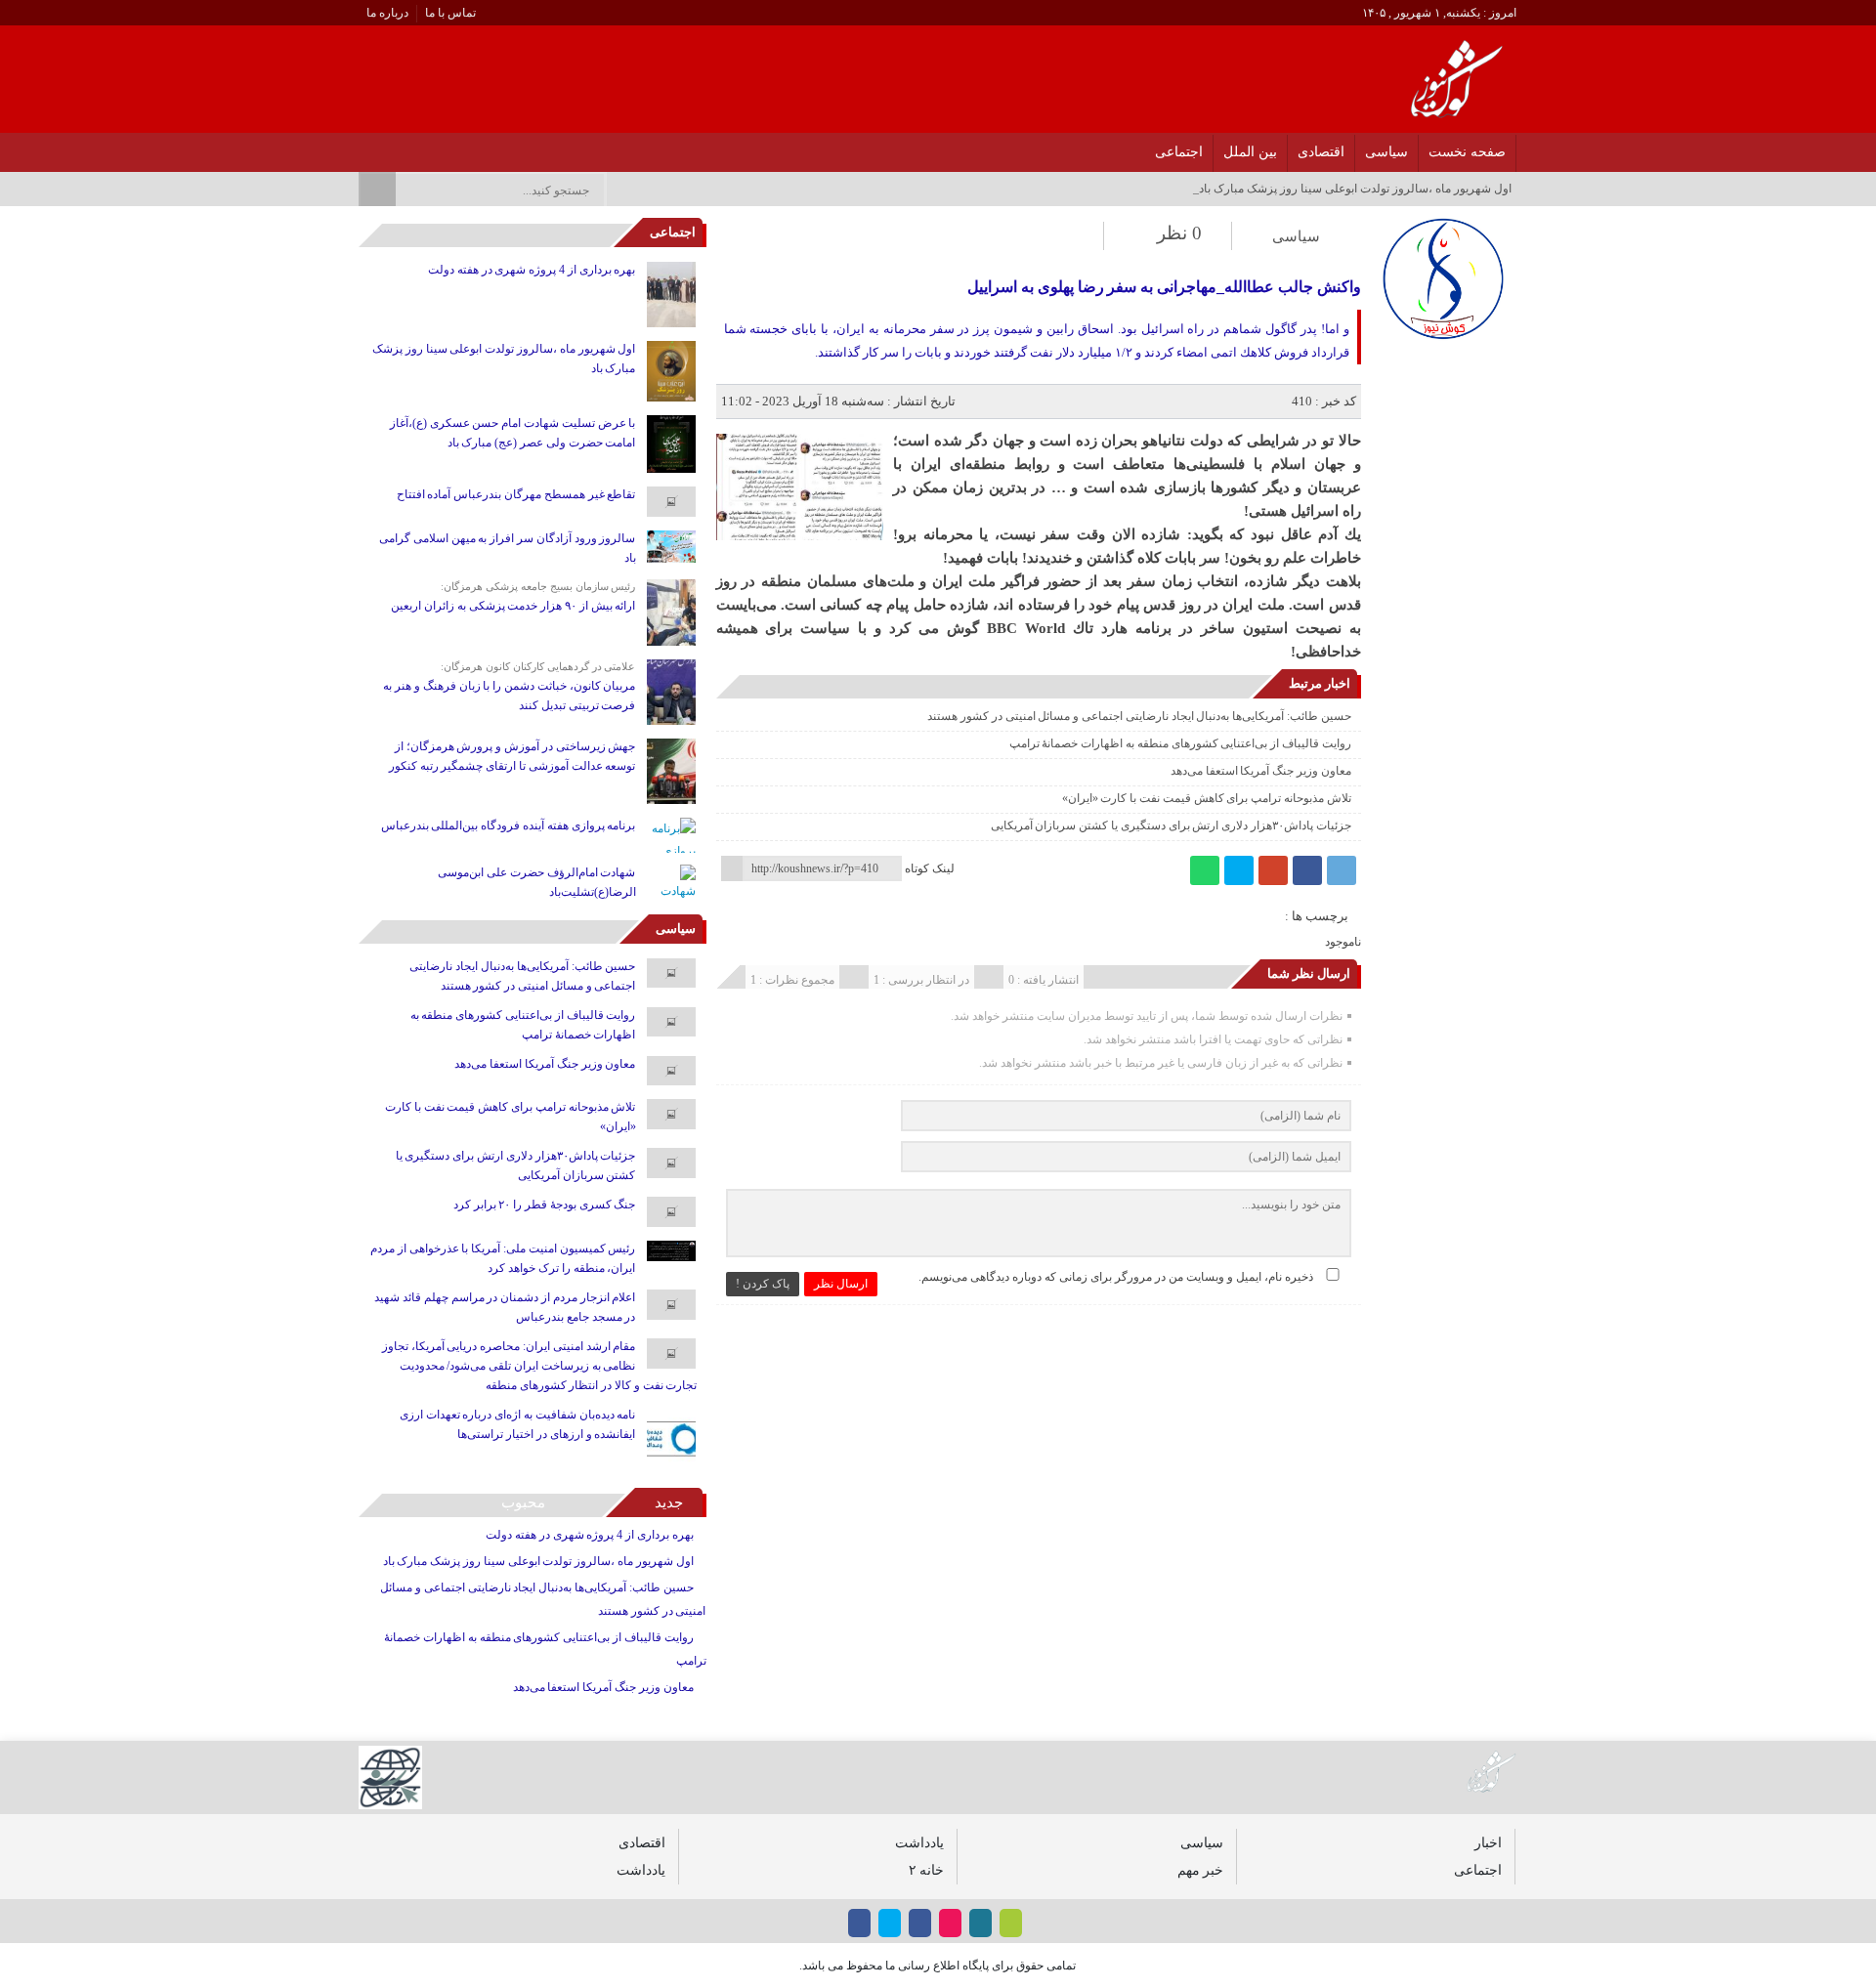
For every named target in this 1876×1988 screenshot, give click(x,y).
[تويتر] (440, 147)
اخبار (1488, 1842)
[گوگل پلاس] (1273, 870)
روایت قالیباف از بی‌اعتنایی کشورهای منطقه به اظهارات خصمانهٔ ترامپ (1180, 743)
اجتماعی (1179, 152)
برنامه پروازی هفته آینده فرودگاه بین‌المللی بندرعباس (509, 825)
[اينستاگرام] (466, 147)
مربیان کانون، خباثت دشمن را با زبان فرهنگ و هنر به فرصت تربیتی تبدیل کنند (509, 696)
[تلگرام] (1342, 870)
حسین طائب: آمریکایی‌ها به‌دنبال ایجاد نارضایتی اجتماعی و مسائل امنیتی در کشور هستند (1139, 716)
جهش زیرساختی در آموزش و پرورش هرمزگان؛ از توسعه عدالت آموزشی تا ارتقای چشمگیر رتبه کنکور (512, 756)
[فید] (364, 147)
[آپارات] (415, 147)
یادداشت (919, 1842)
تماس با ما (450, 13)
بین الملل (1250, 152)
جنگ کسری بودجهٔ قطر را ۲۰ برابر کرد (545, 1205)
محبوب (523, 1502)
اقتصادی (1321, 152)
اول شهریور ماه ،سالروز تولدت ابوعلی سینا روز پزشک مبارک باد (504, 359)
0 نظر (1179, 233)
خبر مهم (1200, 1870)
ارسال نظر (841, 1284)
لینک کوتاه (930, 868)
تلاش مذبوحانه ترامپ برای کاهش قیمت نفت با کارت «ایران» (1207, 798)
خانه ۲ (926, 1870)
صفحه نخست (1467, 152)
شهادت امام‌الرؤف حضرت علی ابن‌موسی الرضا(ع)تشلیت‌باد (536, 882)
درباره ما (387, 13)
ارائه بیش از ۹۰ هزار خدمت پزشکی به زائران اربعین (513, 606)
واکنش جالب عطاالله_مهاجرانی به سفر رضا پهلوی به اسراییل (1164, 287)
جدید (669, 1502)
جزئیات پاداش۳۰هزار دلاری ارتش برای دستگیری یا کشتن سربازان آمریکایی (1171, 825)
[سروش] (389, 147)
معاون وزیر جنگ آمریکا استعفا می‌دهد (1261, 771)
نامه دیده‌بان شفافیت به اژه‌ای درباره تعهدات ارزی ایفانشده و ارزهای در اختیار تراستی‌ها (518, 1424)
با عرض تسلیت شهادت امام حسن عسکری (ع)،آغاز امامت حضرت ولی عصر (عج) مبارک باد (513, 433)
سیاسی (1386, 152)
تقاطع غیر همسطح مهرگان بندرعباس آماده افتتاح (516, 494)
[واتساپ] (1205, 870)
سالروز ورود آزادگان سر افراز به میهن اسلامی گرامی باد (507, 548)
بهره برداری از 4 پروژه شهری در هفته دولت (532, 270)
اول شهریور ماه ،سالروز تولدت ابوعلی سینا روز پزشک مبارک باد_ (1352, 189)
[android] (1011, 1923)
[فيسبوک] (491, 147)
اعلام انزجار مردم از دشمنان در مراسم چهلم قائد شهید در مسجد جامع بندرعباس (505, 1307)
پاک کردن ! (763, 1284)
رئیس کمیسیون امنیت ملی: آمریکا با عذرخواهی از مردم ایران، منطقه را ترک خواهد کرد (503, 1258)
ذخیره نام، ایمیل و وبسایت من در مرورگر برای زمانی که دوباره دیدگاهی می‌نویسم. (1116, 1277)
